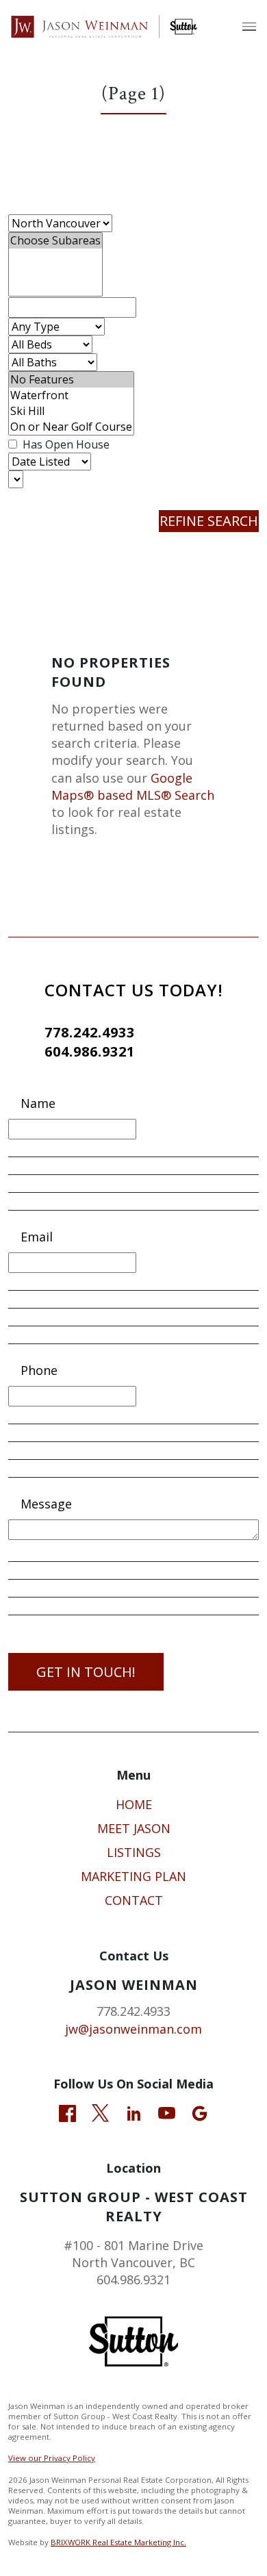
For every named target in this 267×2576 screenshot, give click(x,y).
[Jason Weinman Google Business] (200, 2112)
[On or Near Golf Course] (71, 427)
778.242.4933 (90, 1032)
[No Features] (71, 380)
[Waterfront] (71, 395)
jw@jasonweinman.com (133, 2029)
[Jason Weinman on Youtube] (167, 2112)
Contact (134, 1900)
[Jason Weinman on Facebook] (67, 2112)
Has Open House (65, 444)
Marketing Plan (133, 1876)
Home (134, 1804)
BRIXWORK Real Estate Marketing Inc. (118, 2542)
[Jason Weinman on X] (100, 2112)
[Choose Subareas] (55, 241)
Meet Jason (134, 1828)
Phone (39, 1370)
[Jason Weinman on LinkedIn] (134, 2112)
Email (37, 1237)
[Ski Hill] (71, 411)
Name (38, 1103)
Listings (134, 1852)
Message (46, 1504)
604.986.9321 (90, 1051)
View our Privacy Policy (52, 2458)
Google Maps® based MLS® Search (133, 786)
